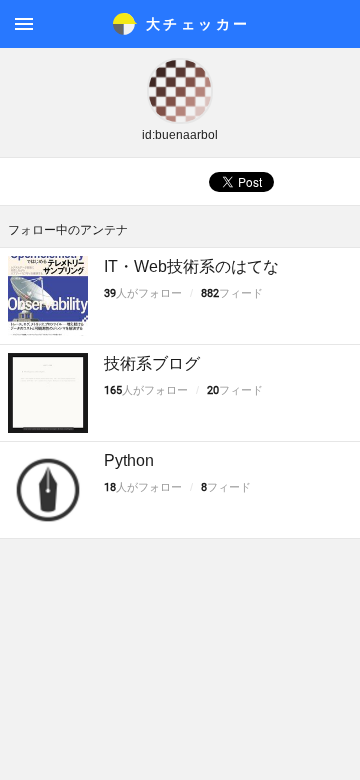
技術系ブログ (152, 363)
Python (129, 460)
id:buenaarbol (180, 135)
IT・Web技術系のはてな (191, 266)
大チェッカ (198, 24)
